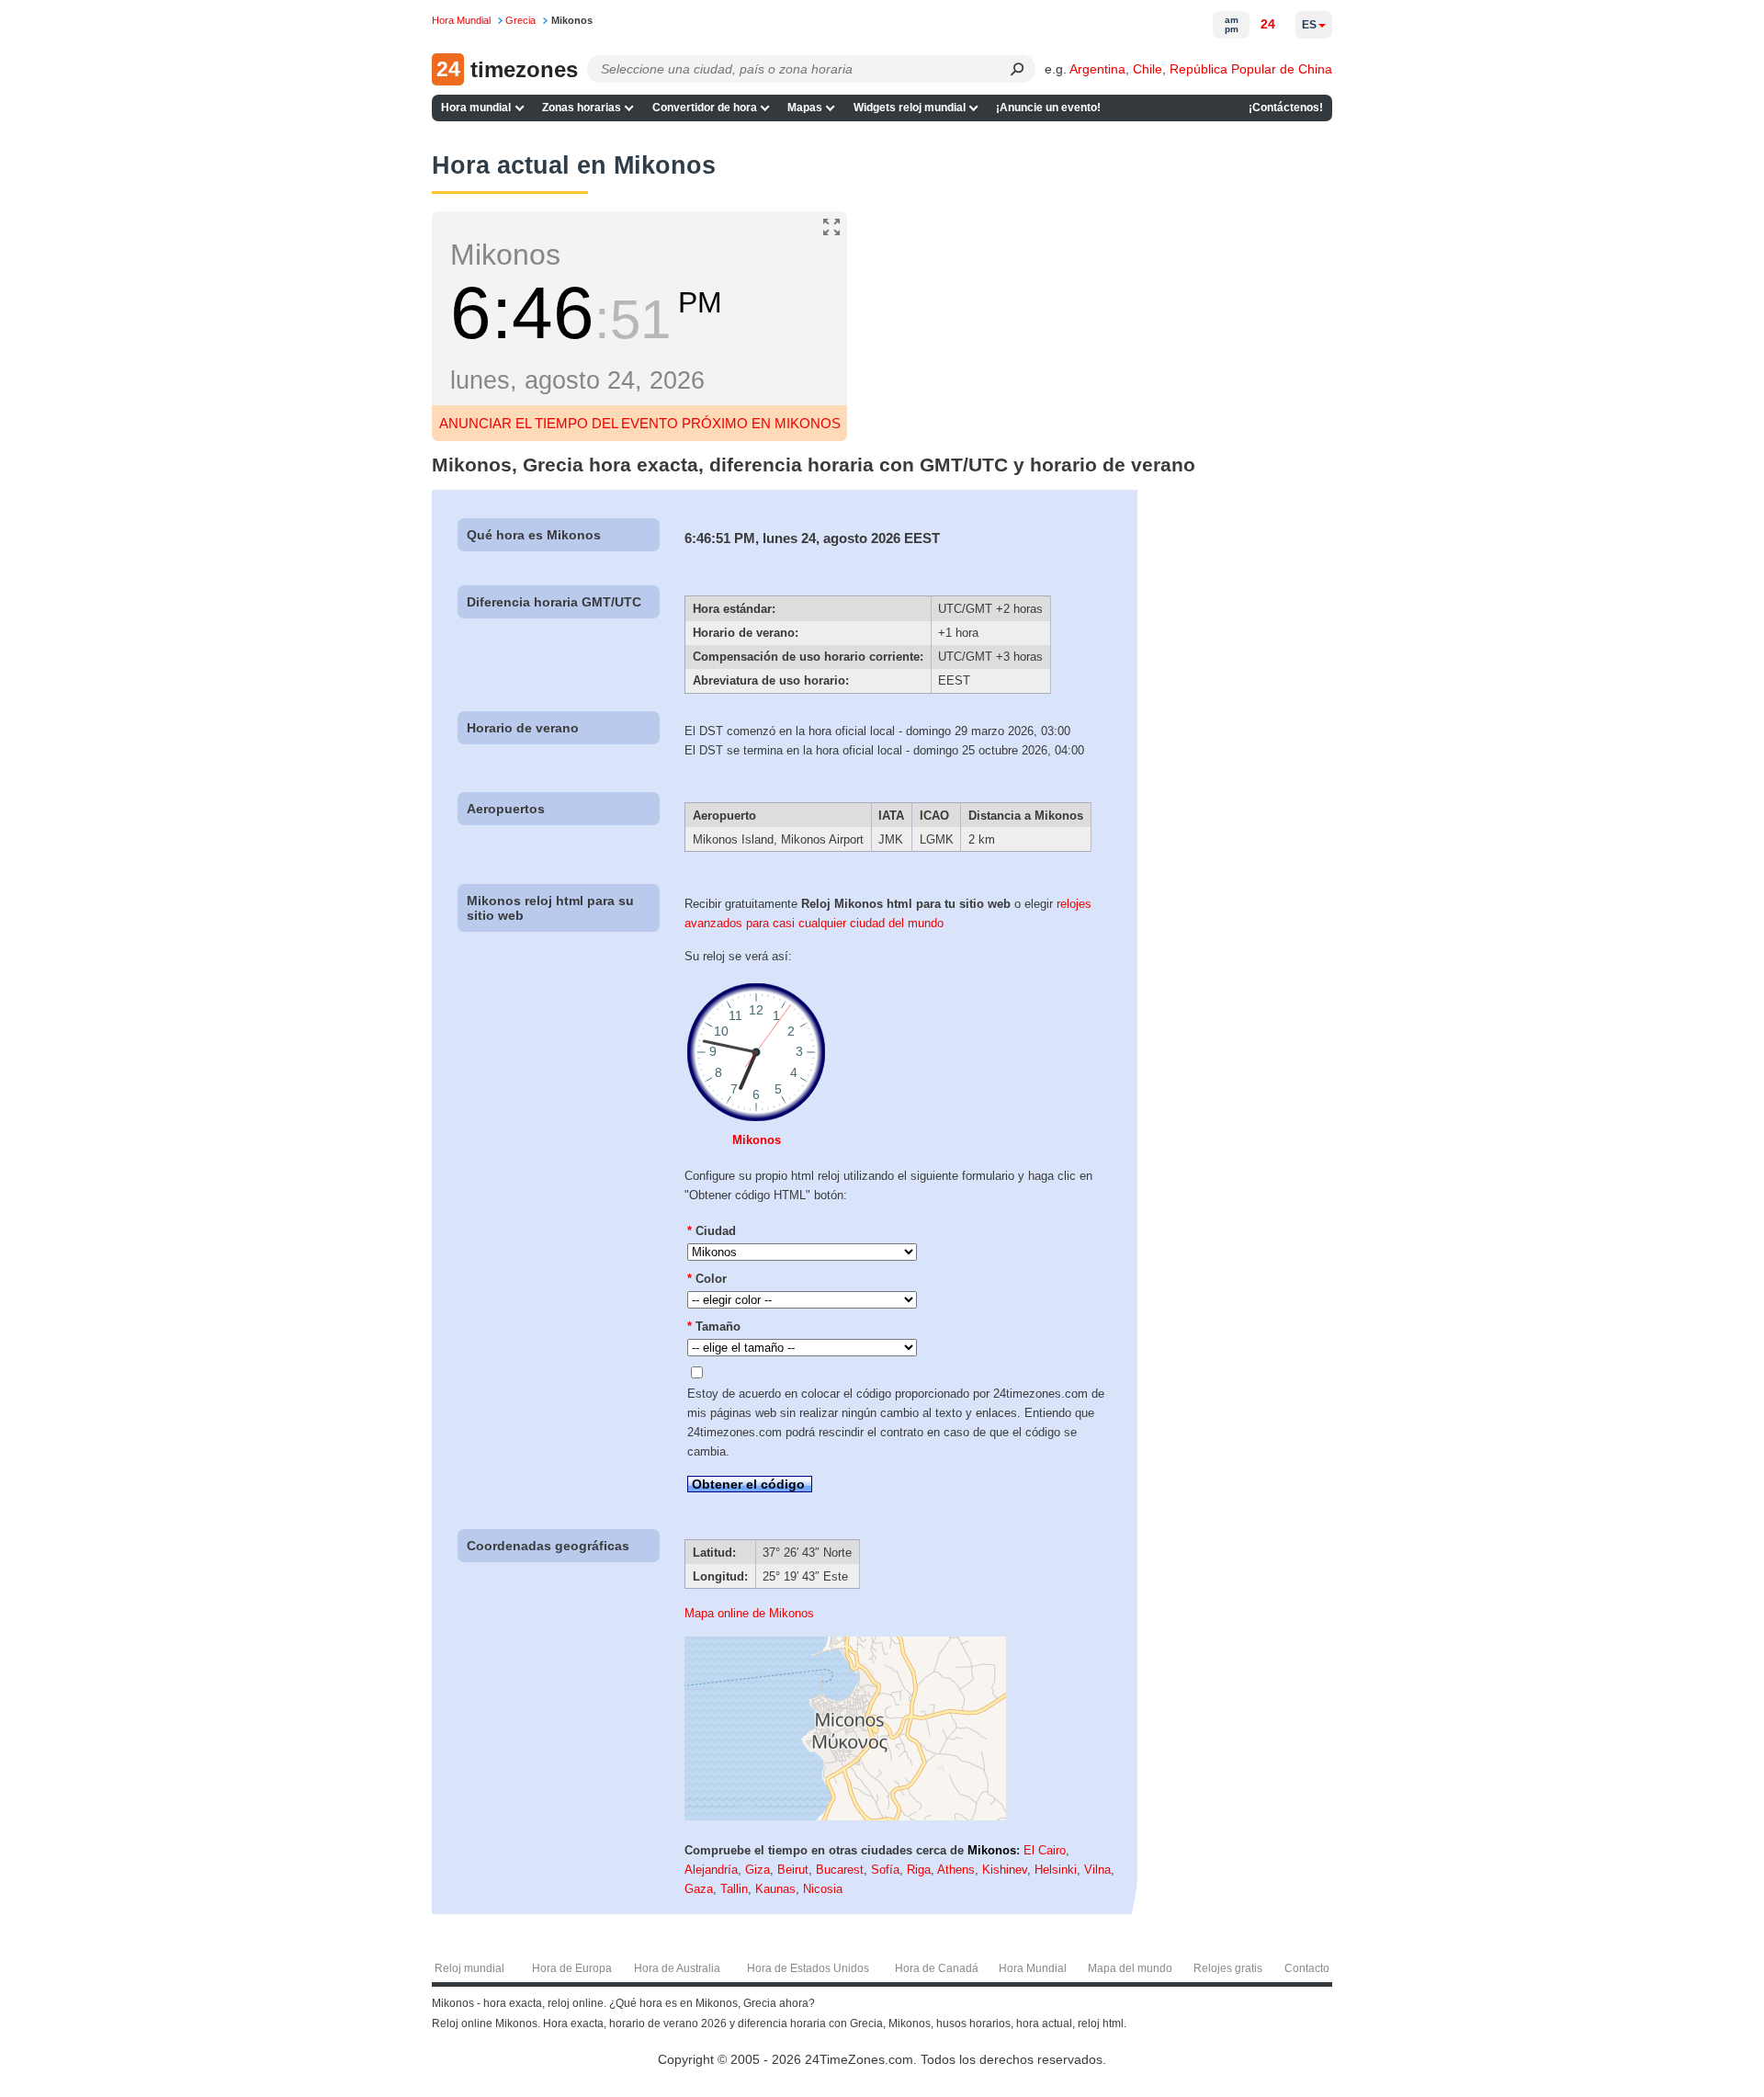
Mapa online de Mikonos (749, 1613)
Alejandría (711, 1870)
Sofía (885, 1870)
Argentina (1097, 69)
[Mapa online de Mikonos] (845, 1816)
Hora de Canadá (937, 1968)
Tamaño (714, 1326)
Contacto (1307, 1968)
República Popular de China (1251, 69)
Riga (919, 1870)
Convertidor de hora (705, 108)
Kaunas (775, 1889)
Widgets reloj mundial (910, 108)
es (1309, 25)
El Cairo (1045, 1850)
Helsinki (1056, 1870)
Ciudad (712, 1231)
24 (1268, 24)
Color (707, 1279)
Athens (956, 1870)
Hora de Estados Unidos (808, 1968)
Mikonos (757, 1140)
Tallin (734, 1889)
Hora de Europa (572, 1968)
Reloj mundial (469, 1968)
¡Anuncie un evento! (1048, 108)
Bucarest (840, 1870)
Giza (758, 1870)
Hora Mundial (1033, 1968)
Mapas (805, 108)
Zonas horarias (582, 108)
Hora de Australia (677, 1968)
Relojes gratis (1228, 1968)
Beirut (793, 1870)
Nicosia (823, 1889)
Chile (1148, 69)
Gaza (699, 1889)
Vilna (1097, 1870)
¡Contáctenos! (1286, 108)
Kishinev (1005, 1870)
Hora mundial (476, 108)
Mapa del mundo (1130, 1968)
